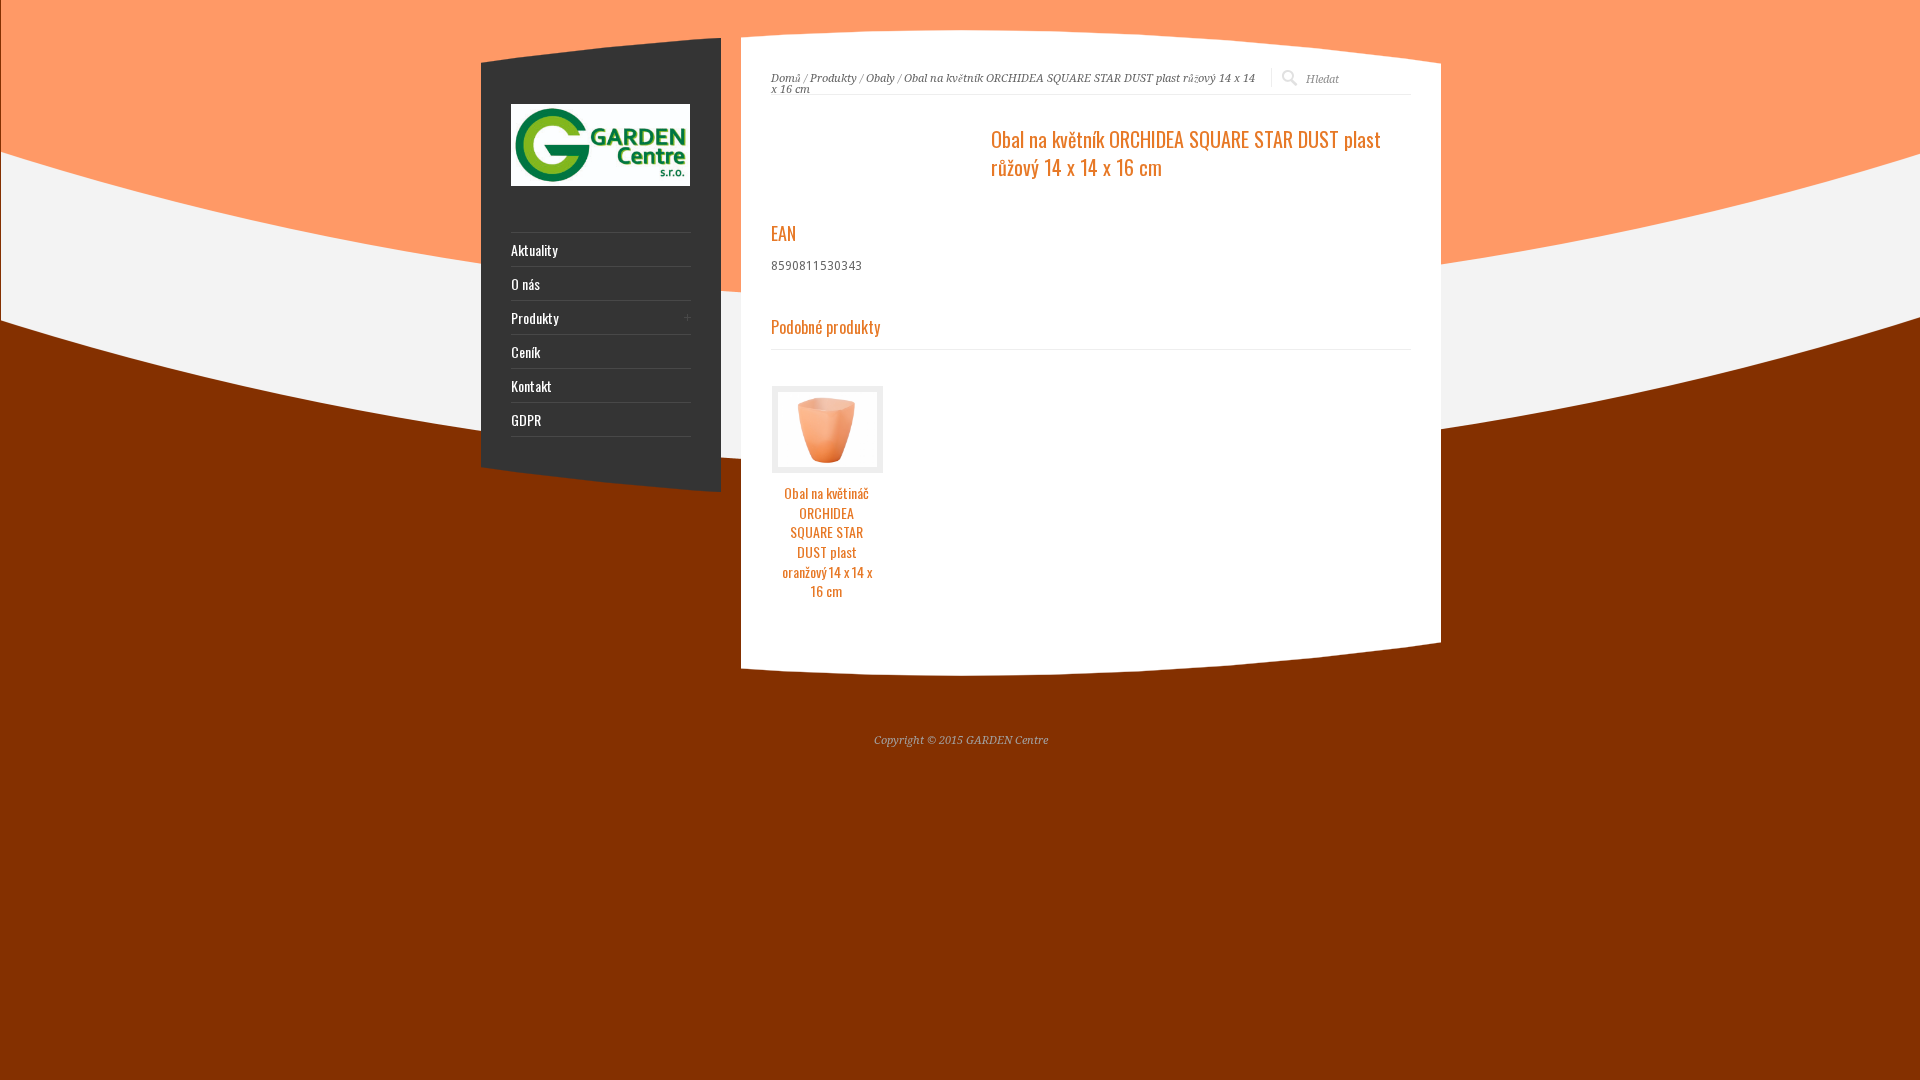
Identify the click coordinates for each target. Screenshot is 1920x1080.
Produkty (833, 78)
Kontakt (531, 386)
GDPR (526, 420)
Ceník (525, 352)
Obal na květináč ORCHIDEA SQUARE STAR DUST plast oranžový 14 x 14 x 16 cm (827, 541)
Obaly (880, 78)
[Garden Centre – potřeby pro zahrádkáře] (601, 182)
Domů (786, 78)
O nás (525, 284)
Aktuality (534, 250)
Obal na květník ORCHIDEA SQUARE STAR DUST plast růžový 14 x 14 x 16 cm (1013, 84)
